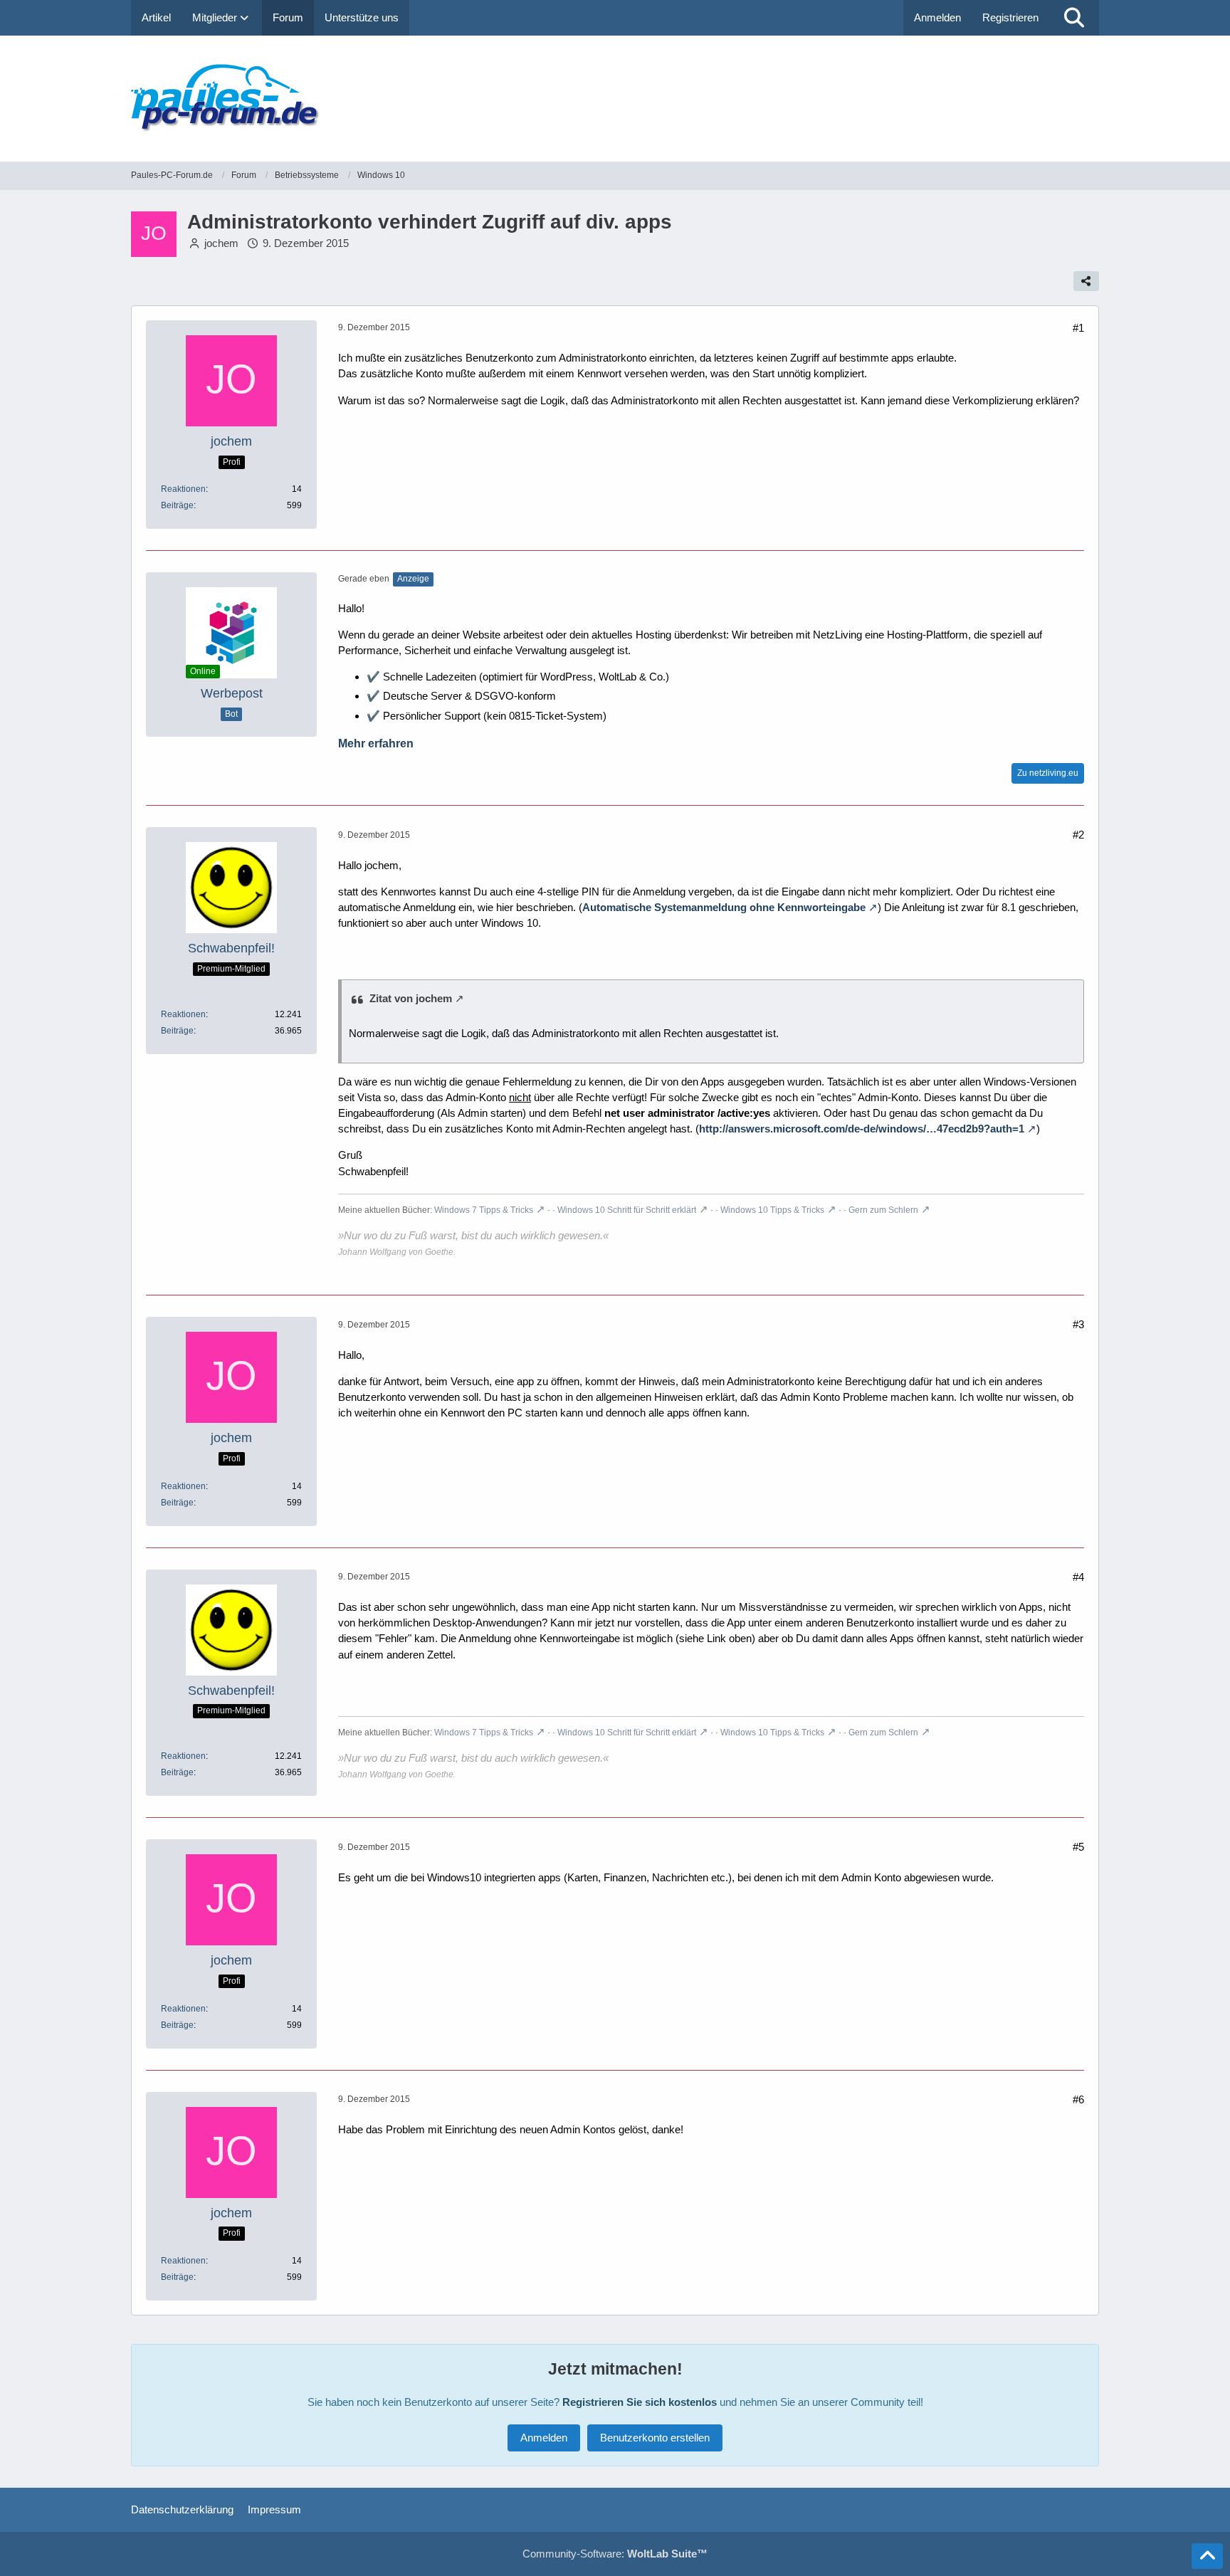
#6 (1078, 2099)
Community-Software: (615, 2554)
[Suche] (1074, 18)
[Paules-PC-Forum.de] (615, 99)
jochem (221, 243)
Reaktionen (183, 489)
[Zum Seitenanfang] (1207, 2556)
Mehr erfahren (376, 743)
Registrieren (1010, 17)
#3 (1078, 1324)
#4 (1078, 1577)
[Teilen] (1086, 281)
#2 (1078, 835)
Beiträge (177, 505)
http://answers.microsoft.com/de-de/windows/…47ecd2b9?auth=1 (862, 1129)
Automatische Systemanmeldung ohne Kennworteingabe (724, 907)
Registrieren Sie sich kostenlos (640, 2402)
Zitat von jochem (411, 998)
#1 (1078, 328)
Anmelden (937, 17)
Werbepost (232, 693)
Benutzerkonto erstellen (655, 2438)
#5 (1078, 1847)
